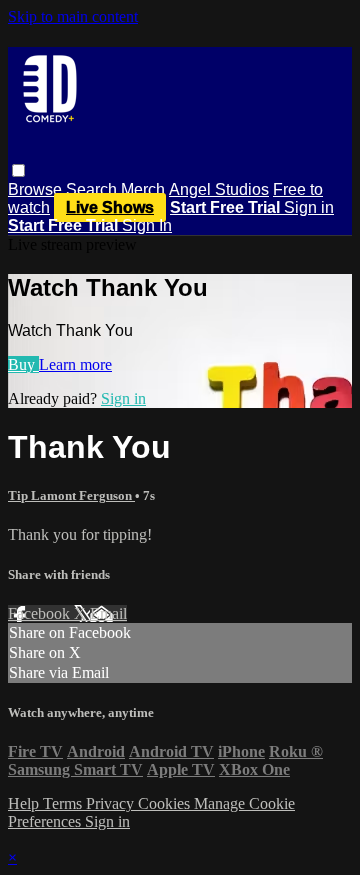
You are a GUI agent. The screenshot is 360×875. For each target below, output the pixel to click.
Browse (37, 189)
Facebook (41, 613)
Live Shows (110, 207)
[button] (18, 170)
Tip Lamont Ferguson (71, 495)
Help (25, 803)
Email (108, 613)
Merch (143, 189)
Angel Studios (219, 189)
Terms (64, 803)
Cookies (166, 803)
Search (93, 189)
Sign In (147, 225)
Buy (23, 364)
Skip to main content (73, 16)
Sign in (309, 207)
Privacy (112, 803)
